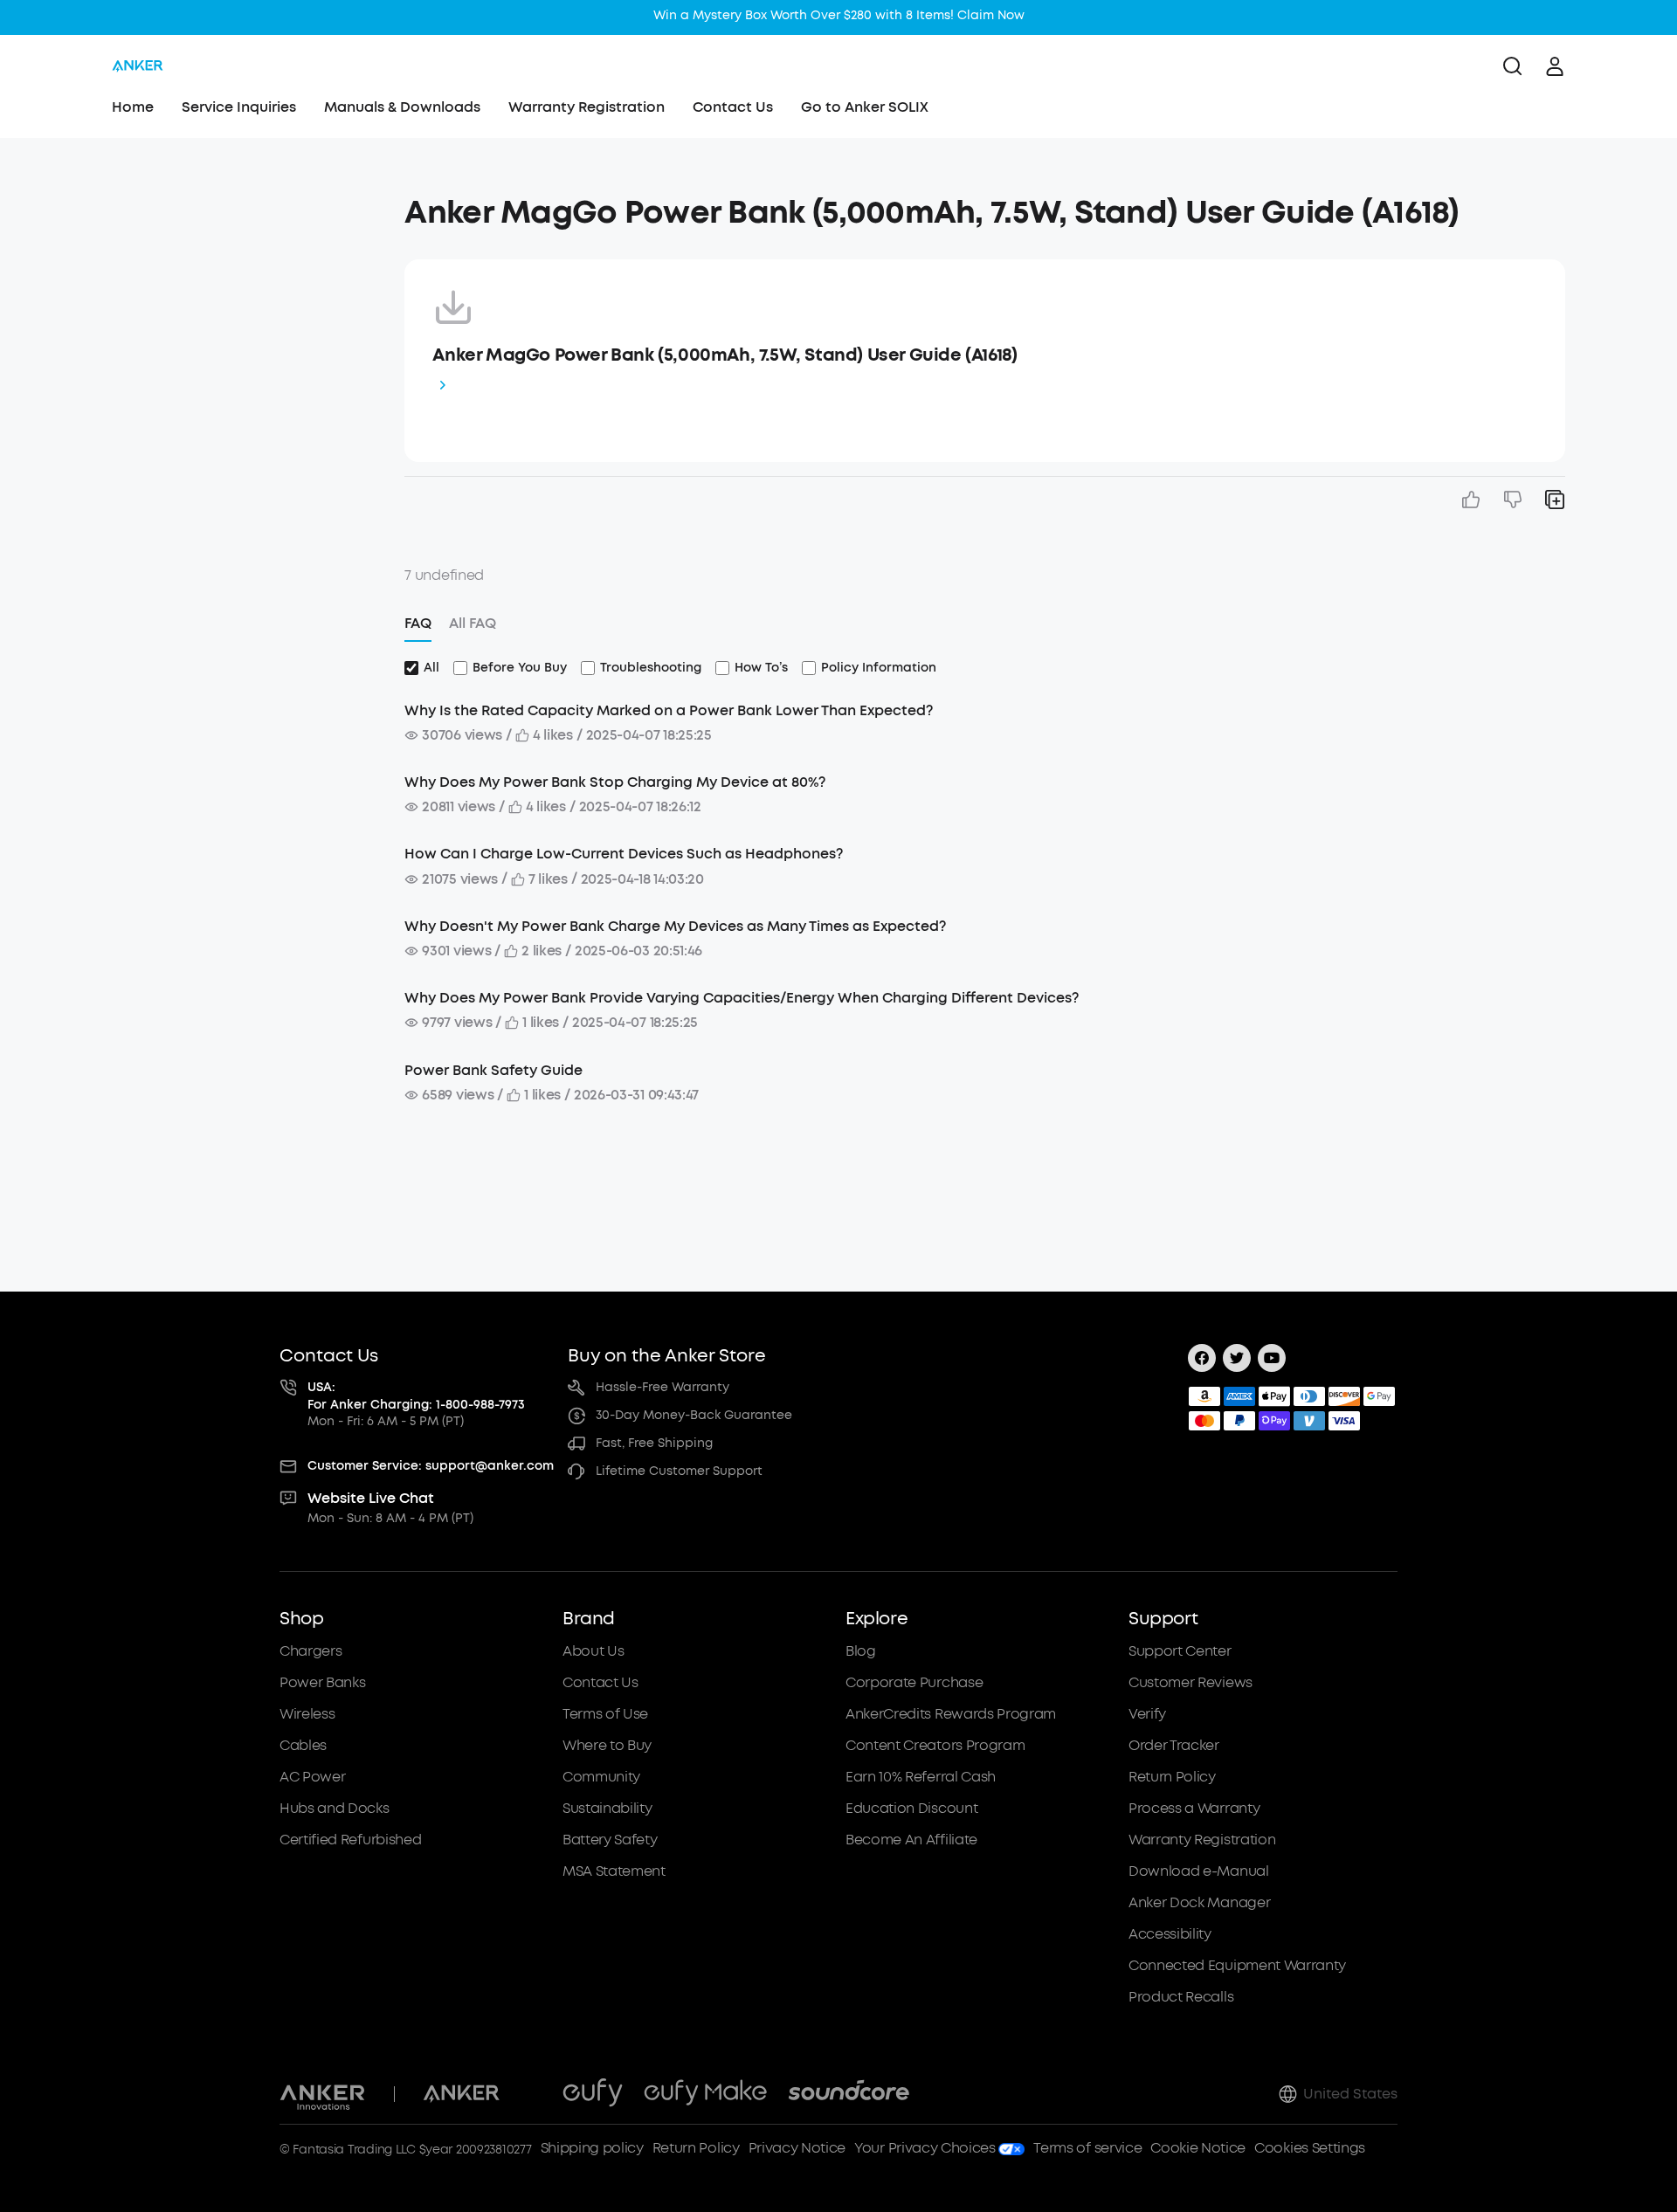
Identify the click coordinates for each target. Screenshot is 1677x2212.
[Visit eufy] (593, 2094)
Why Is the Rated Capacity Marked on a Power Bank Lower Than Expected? (669, 710)
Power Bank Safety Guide (493, 1070)
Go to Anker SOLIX (865, 107)
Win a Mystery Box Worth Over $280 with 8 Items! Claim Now (839, 15)
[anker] (138, 66)
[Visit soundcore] (849, 2094)
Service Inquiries (239, 107)
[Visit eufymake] (705, 2094)
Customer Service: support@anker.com (431, 1466)
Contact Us (733, 107)
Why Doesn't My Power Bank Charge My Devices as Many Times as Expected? (675, 926)
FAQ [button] (418, 623)
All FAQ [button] (473, 623)
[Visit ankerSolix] (531, 2094)
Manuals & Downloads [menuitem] (402, 107)
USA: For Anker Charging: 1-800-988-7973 (416, 1396)
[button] (230, 204)
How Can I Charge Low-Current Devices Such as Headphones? (624, 854)
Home (133, 107)
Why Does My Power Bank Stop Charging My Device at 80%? (615, 782)
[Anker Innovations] (323, 2094)
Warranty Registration (587, 107)
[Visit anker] (461, 2094)
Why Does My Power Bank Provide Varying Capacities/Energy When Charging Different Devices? (742, 998)
